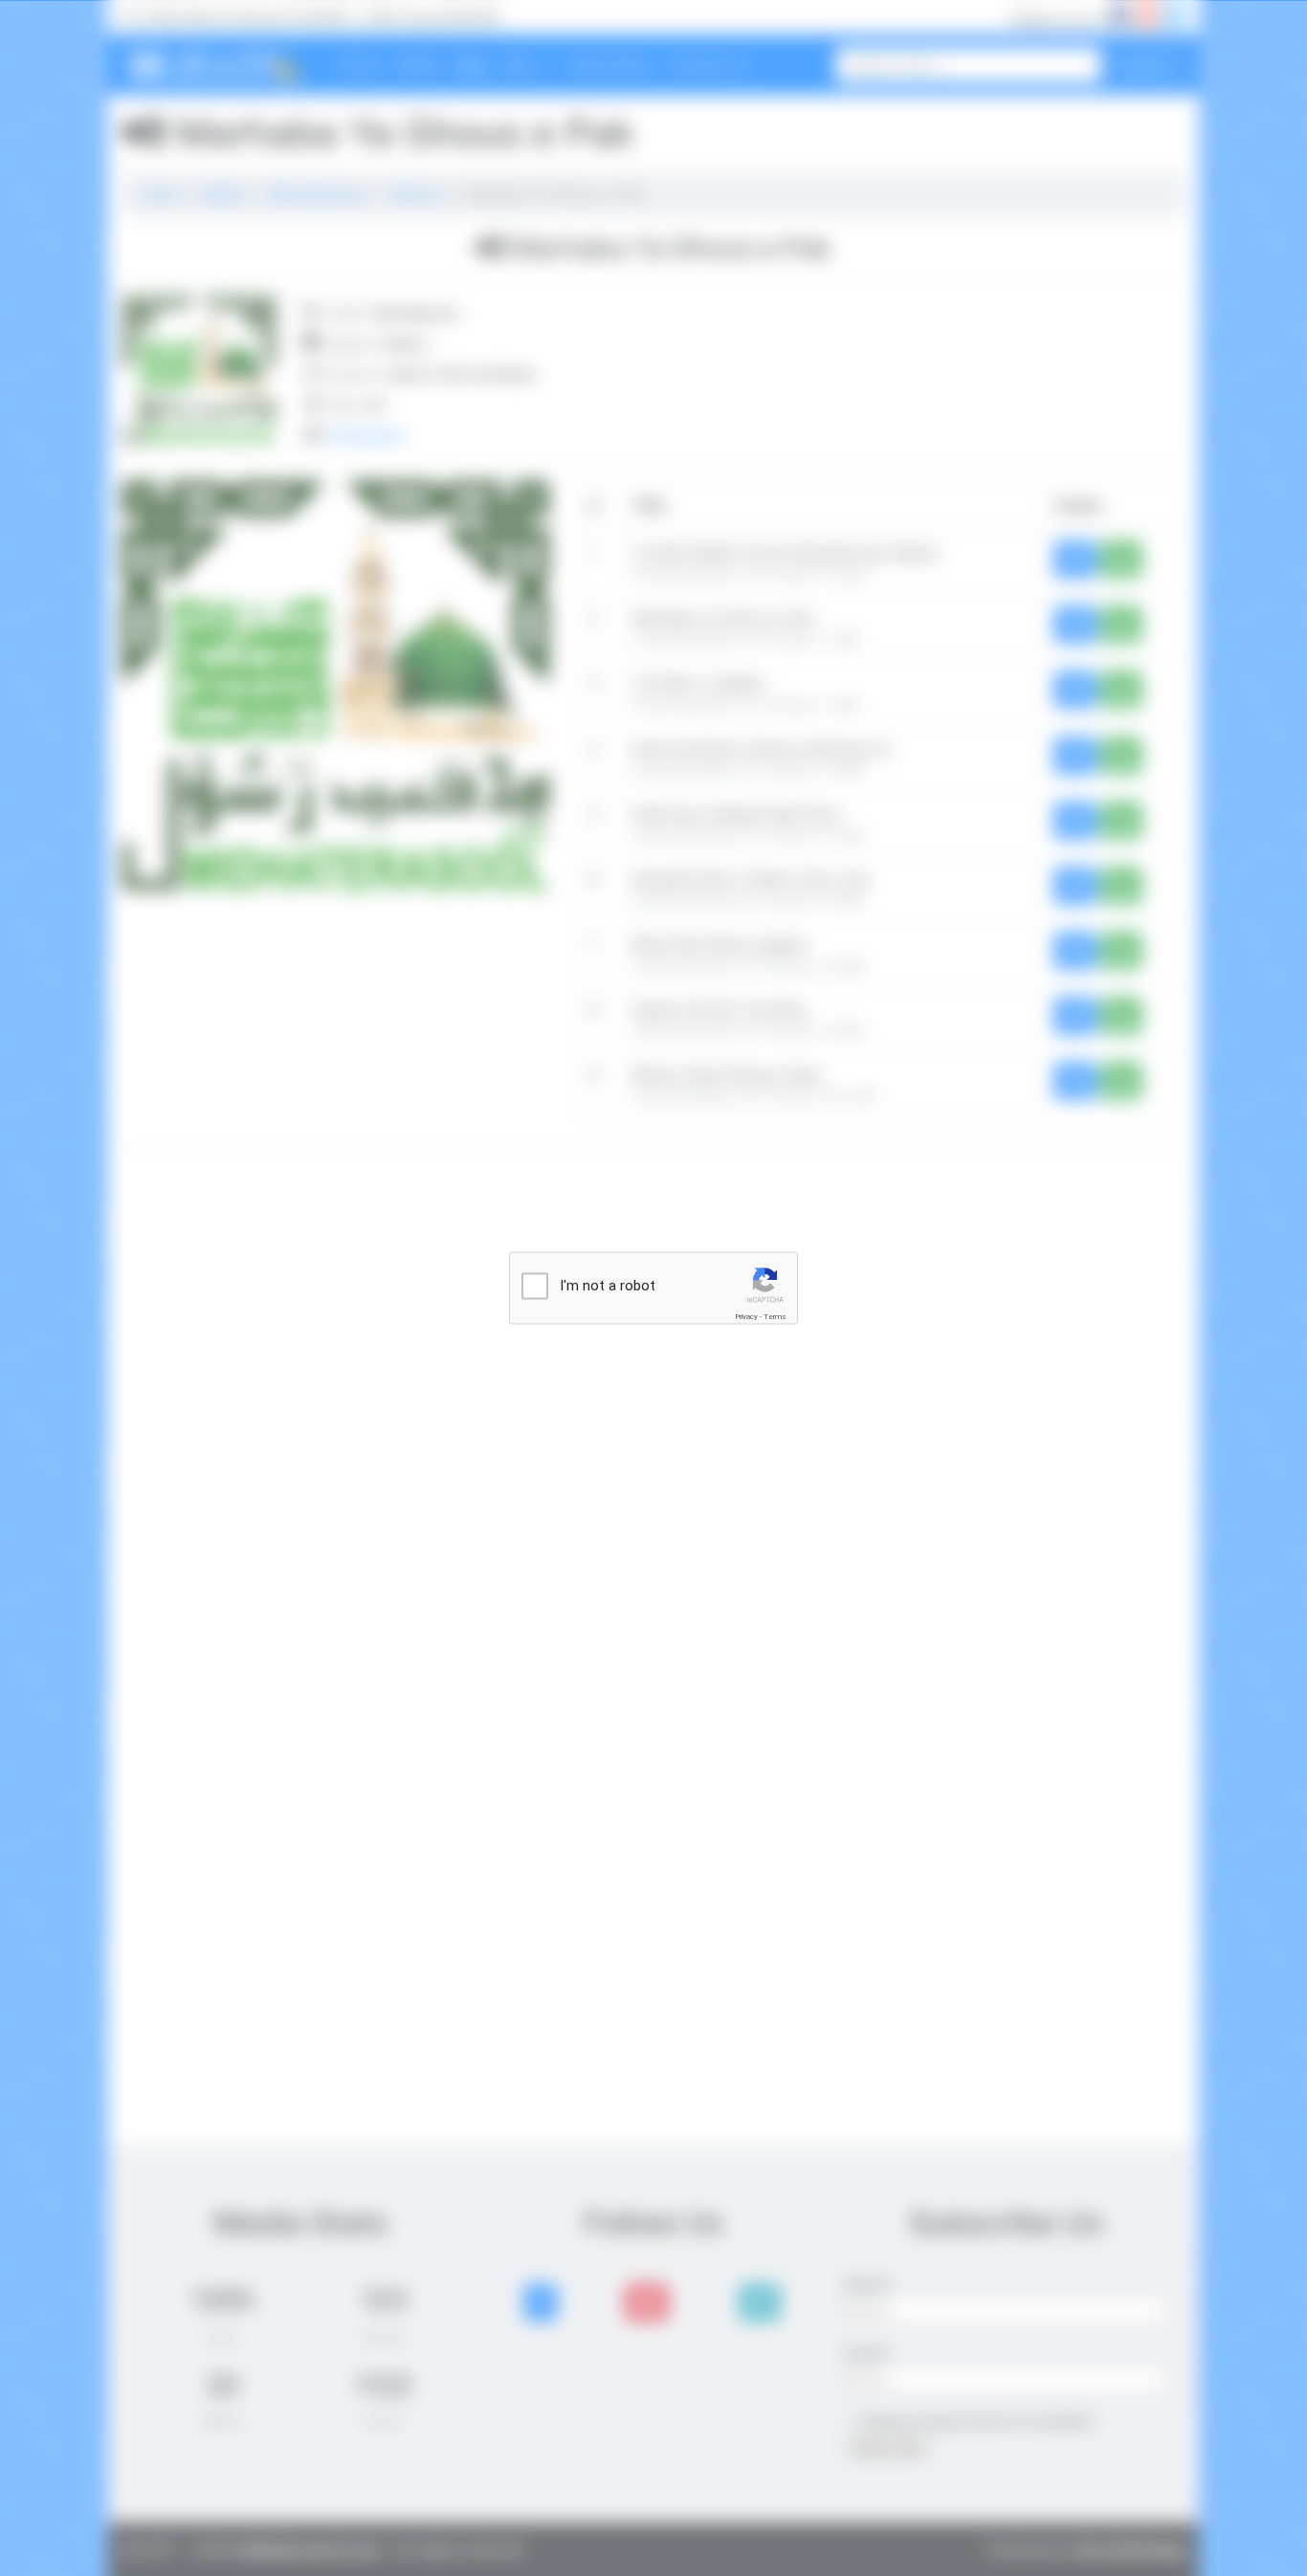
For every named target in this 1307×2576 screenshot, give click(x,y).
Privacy (746, 1317)
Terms (775, 1317)
